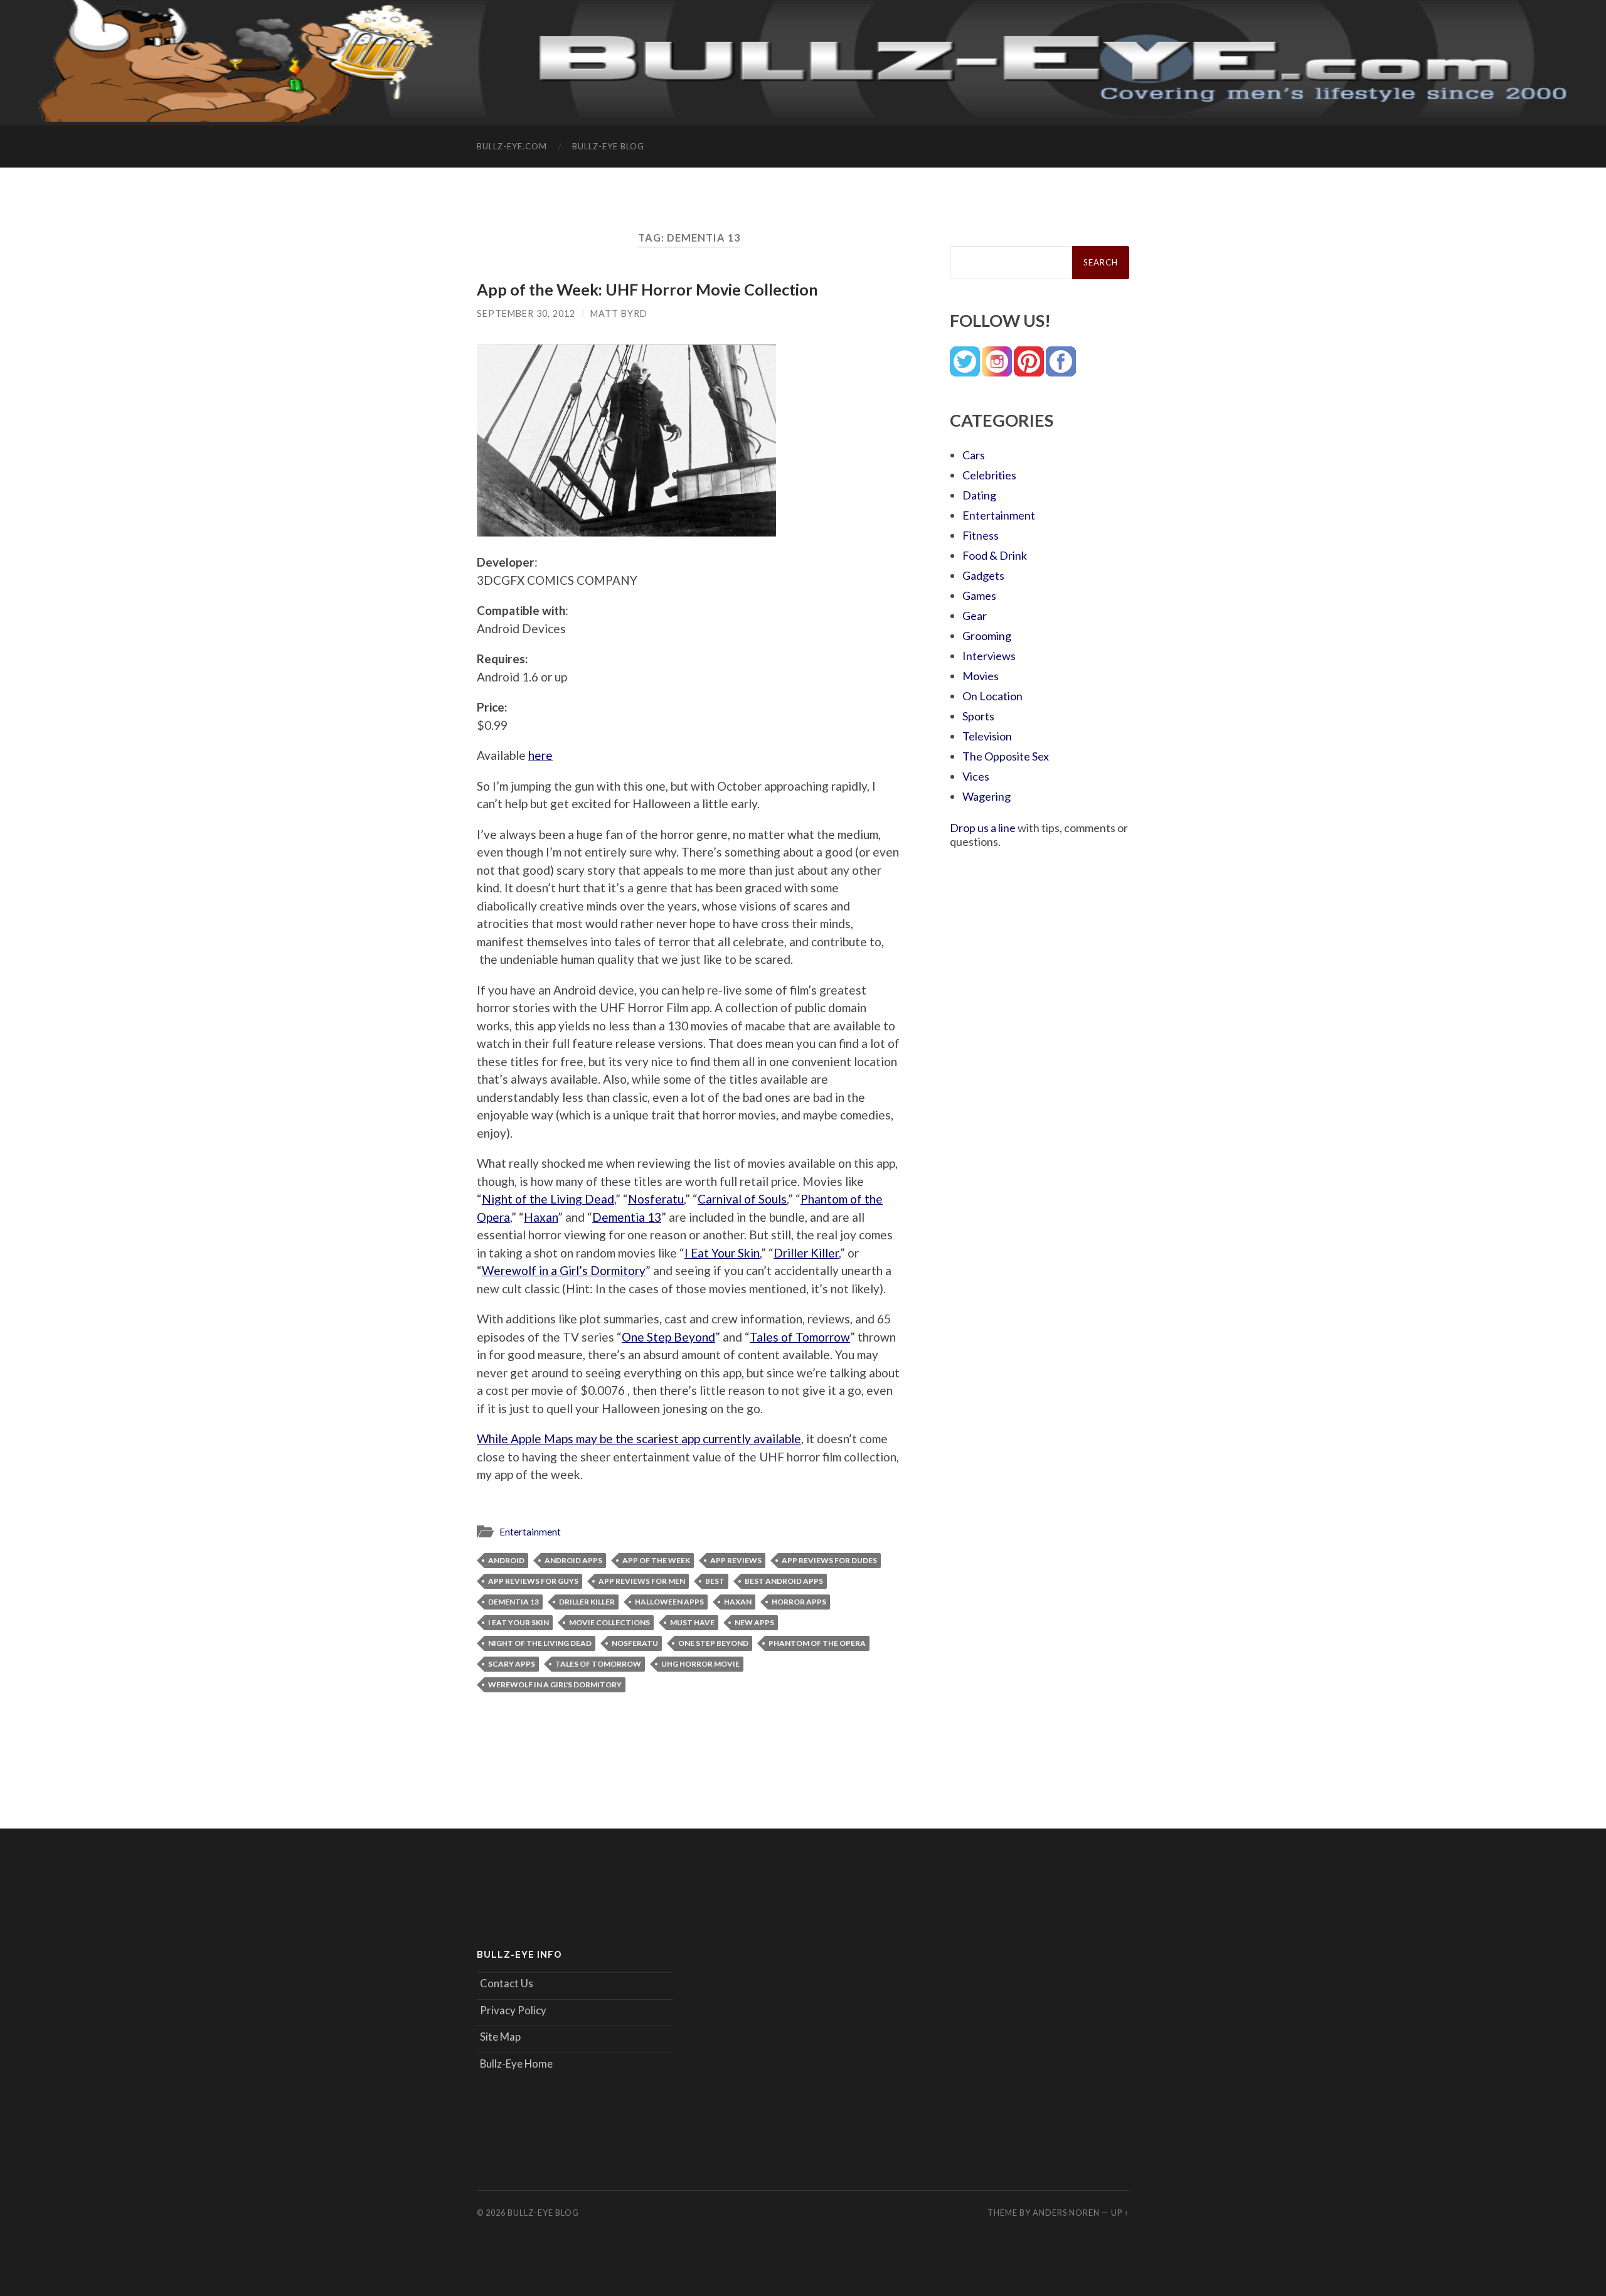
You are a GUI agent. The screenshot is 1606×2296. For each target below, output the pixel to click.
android (506, 1560)
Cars (974, 455)
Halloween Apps (669, 1602)
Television (987, 736)
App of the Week (656, 1560)
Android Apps (573, 1560)
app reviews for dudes (829, 1560)
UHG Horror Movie (700, 1664)
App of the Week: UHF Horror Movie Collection (647, 289)
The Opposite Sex (1006, 756)
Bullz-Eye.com (512, 146)
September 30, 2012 (526, 313)
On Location (992, 696)
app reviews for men (642, 1581)
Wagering (986, 796)
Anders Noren (1066, 2213)
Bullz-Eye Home (516, 2064)
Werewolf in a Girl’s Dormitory (564, 1270)
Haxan (541, 1217)
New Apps (754, 1622)
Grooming (987, 636)
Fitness (981, 535)
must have (692, 1622)
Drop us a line (983, 828)
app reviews (736, 1560)
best (715, 1581)
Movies (981, 676)
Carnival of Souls (742, 1199)
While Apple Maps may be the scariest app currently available (639, 1439)
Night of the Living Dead (548, 1199)
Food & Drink (995, 555)
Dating (979, 495)
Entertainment (530, 1532)
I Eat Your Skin (722, 1253)
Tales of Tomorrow (800, 1337)
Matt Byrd (619, 313)
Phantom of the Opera (817, 1643)
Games (979, 595)
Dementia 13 (627, 1217)
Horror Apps (799, 1602)
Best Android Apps (784, 1581)
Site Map (500, 2037)
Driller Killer (806, 1253)
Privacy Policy (513, 2010)
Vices (976, 776)
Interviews (989, 656)
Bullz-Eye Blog (608, 146)
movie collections (609, 1622)
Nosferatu (656, 1199)
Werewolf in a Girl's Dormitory (555, 1685)
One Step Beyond (668, 1337)
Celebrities (989, 475)
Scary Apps (512, 1664)
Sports (978, 716)
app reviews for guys (533, 1581)
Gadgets (983, 575)
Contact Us (507, 1983)
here (540, 755)
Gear (975, 616)
